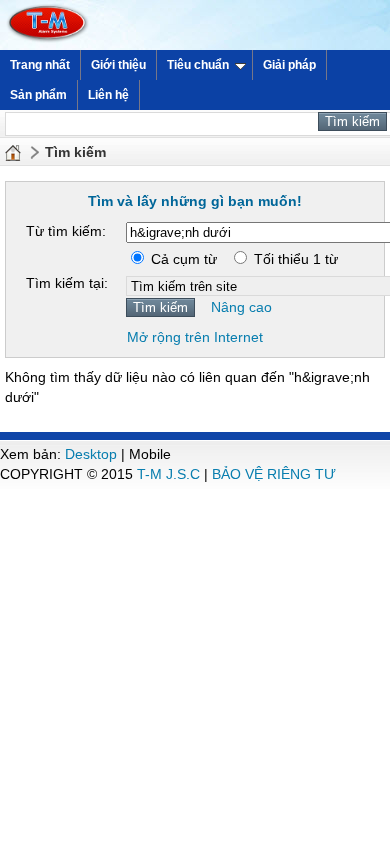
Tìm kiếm (75, 152)
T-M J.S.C (168, 474)
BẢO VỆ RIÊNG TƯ (274, 474)
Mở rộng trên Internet (195, 337)
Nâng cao (241, 307)
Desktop (91, 454)
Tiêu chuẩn (198, 65)
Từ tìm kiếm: (66, 231)
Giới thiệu (118, 65)
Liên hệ (108, 95)
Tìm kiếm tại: (67, 283)
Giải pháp (289, 65)
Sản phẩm (38, 95)
